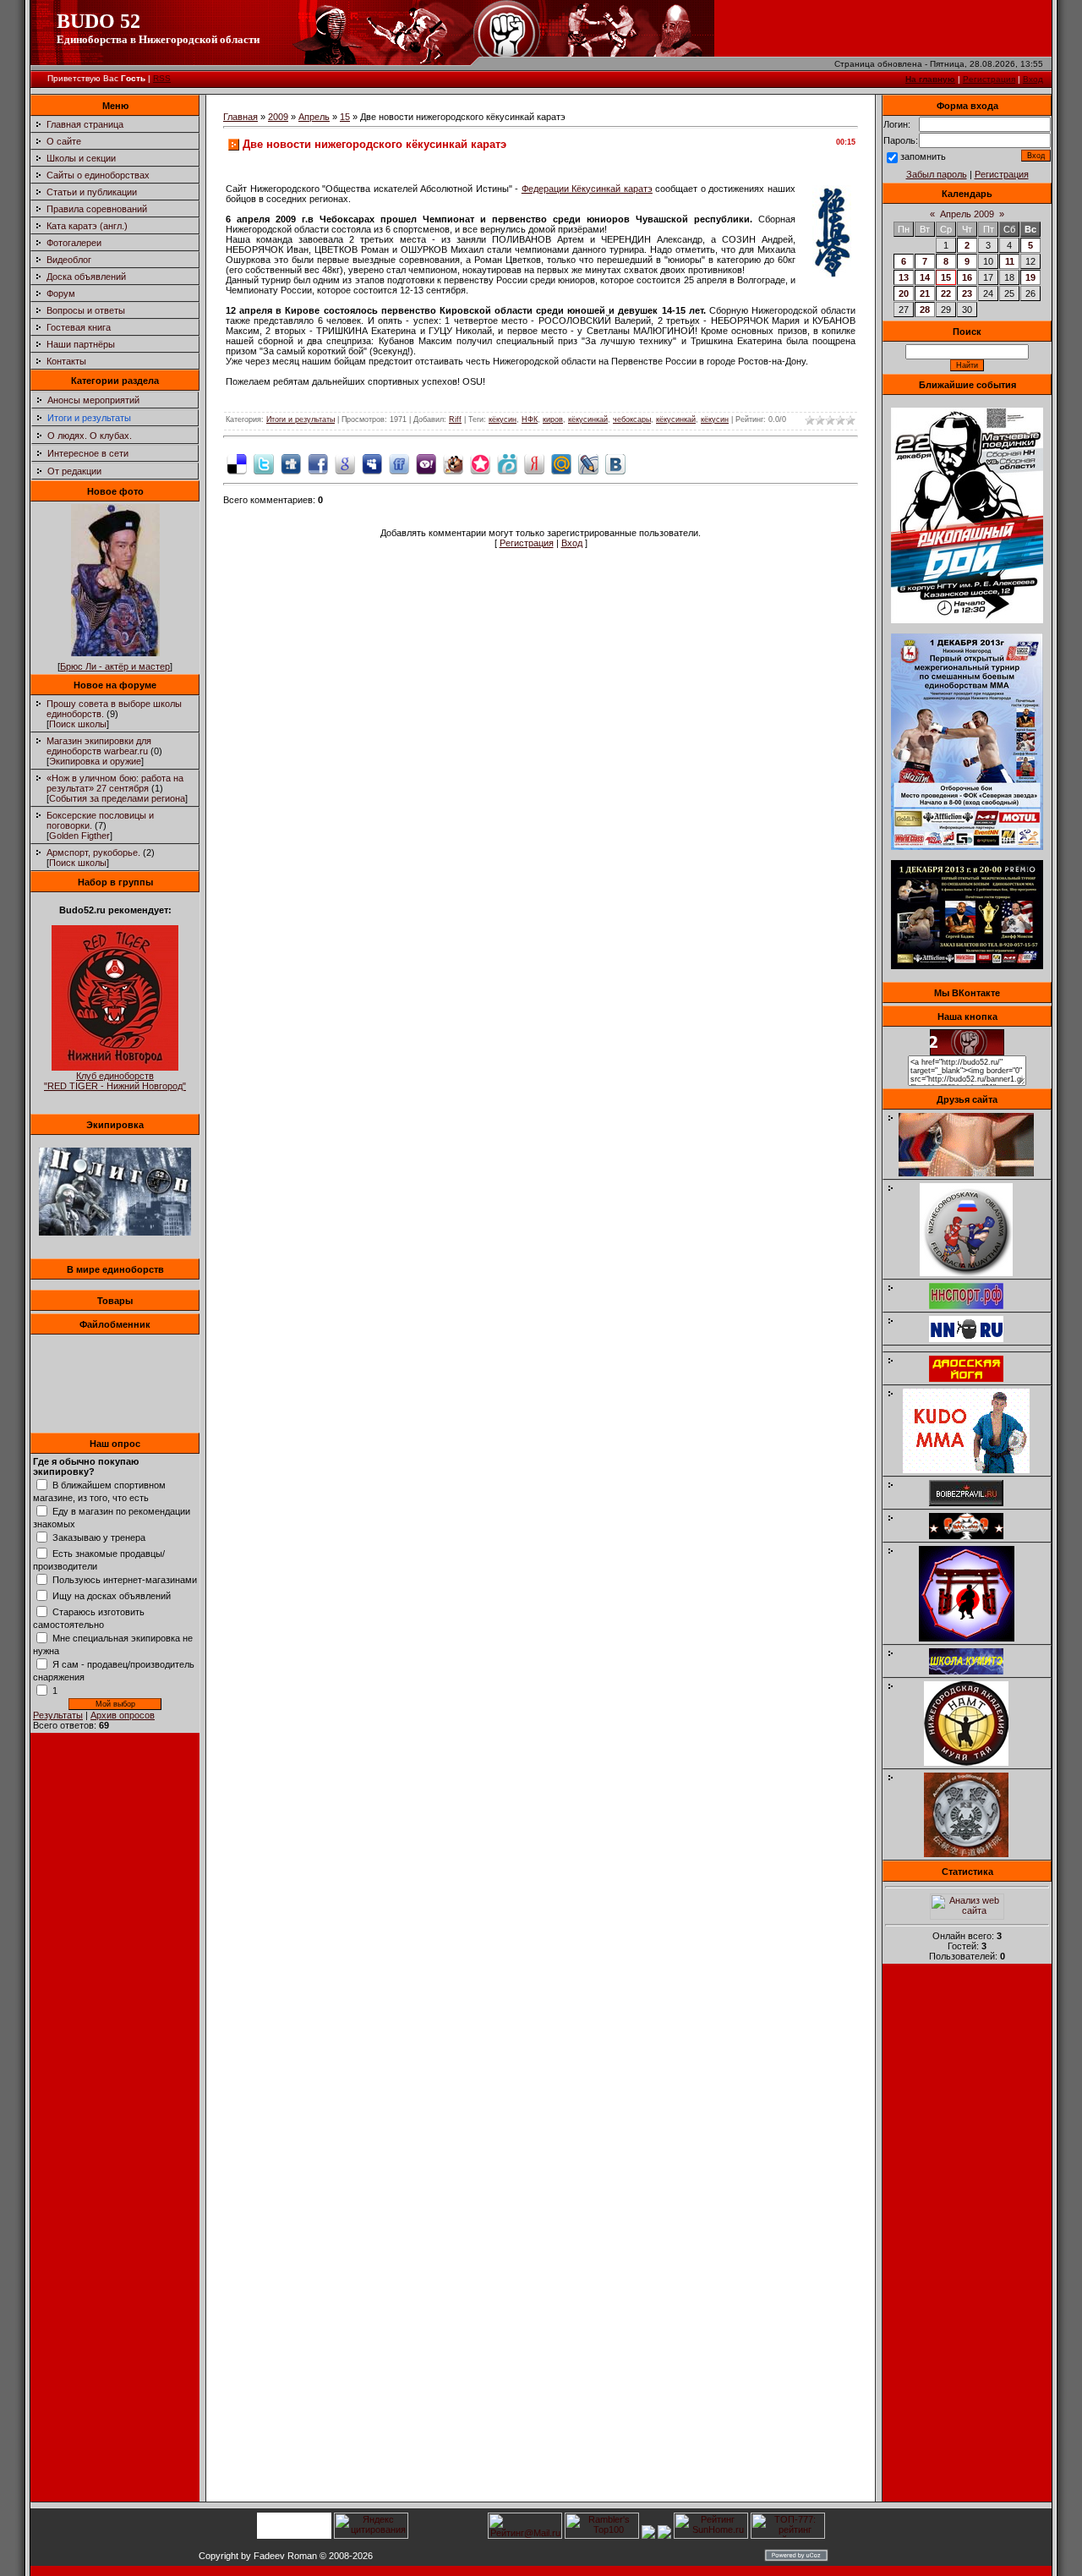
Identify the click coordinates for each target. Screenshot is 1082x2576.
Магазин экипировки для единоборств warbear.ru (99, 746)
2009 (278, 117)
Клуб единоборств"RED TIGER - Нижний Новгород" (115, 1081)
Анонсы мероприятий (93, 400)
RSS (162, 78)
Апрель (314, 117)
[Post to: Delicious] (237, 463)
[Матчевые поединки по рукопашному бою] (967, 620)
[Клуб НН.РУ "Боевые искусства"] (975, 1339)
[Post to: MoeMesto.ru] (507, 463)
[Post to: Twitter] (264, 463)
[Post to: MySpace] (372, 463)
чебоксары (632, 419)
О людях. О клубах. (90, 436)
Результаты (58, 1715)
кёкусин (503, 419)
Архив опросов (123, 1715)
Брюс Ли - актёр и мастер (115, 666)
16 (967, 277)
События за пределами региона (117, 798)
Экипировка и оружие (95, 761)
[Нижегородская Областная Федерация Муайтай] (975, 1273)
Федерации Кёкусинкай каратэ (587, 189)
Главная (240, 117)
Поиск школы (78, 724)
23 (967, 293)
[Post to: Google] (345, 463)
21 (925, 293)
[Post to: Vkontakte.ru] (615, 463)
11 (1010, 261)
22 (946, 293)
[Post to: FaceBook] (318, 463)
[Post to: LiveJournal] (588, 463)
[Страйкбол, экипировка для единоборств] (115, 1232)
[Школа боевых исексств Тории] (975, 1638)
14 (925, 277)
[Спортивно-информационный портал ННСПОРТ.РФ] (975, 1306)
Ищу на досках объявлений (112, 1596)
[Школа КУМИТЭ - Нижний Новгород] (975, 1671)
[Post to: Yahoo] (426, 463)
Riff (455, 419)
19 (1030, 277)
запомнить (923, 156)
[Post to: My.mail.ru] (561, 463)
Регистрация (989, 79)
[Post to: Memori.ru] (480, 463)
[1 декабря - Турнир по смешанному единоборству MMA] (967, 847)
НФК (530, 419)
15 (345, 117)
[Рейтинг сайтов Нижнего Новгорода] (648, 2535)
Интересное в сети (88, 453)
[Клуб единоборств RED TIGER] (115, 1067)
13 (904, 277)
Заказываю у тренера (99, 1537)
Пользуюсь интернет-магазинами (125, 1580)
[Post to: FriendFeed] (399, 463)
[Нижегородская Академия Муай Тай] (975, 1762)
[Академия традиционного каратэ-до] (975, 1854)
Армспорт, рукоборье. (93, 852)
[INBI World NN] (975, 1378)
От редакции (74, 471)
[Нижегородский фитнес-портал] (975, 1346)
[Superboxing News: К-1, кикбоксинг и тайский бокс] (975, 1173)
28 (925, 310)
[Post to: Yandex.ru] (534, 463)
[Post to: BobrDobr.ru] (453, 463)
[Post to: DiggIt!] (291, 463)
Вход (1033, 79)
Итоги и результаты (89, 418)
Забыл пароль (937, 174)
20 (904, 293)
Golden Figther (79, 836)
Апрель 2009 (967, 214)
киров (553, 419)
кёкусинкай (588, 419)
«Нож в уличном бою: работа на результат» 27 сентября (115, 783)
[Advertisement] (967, 2238)
